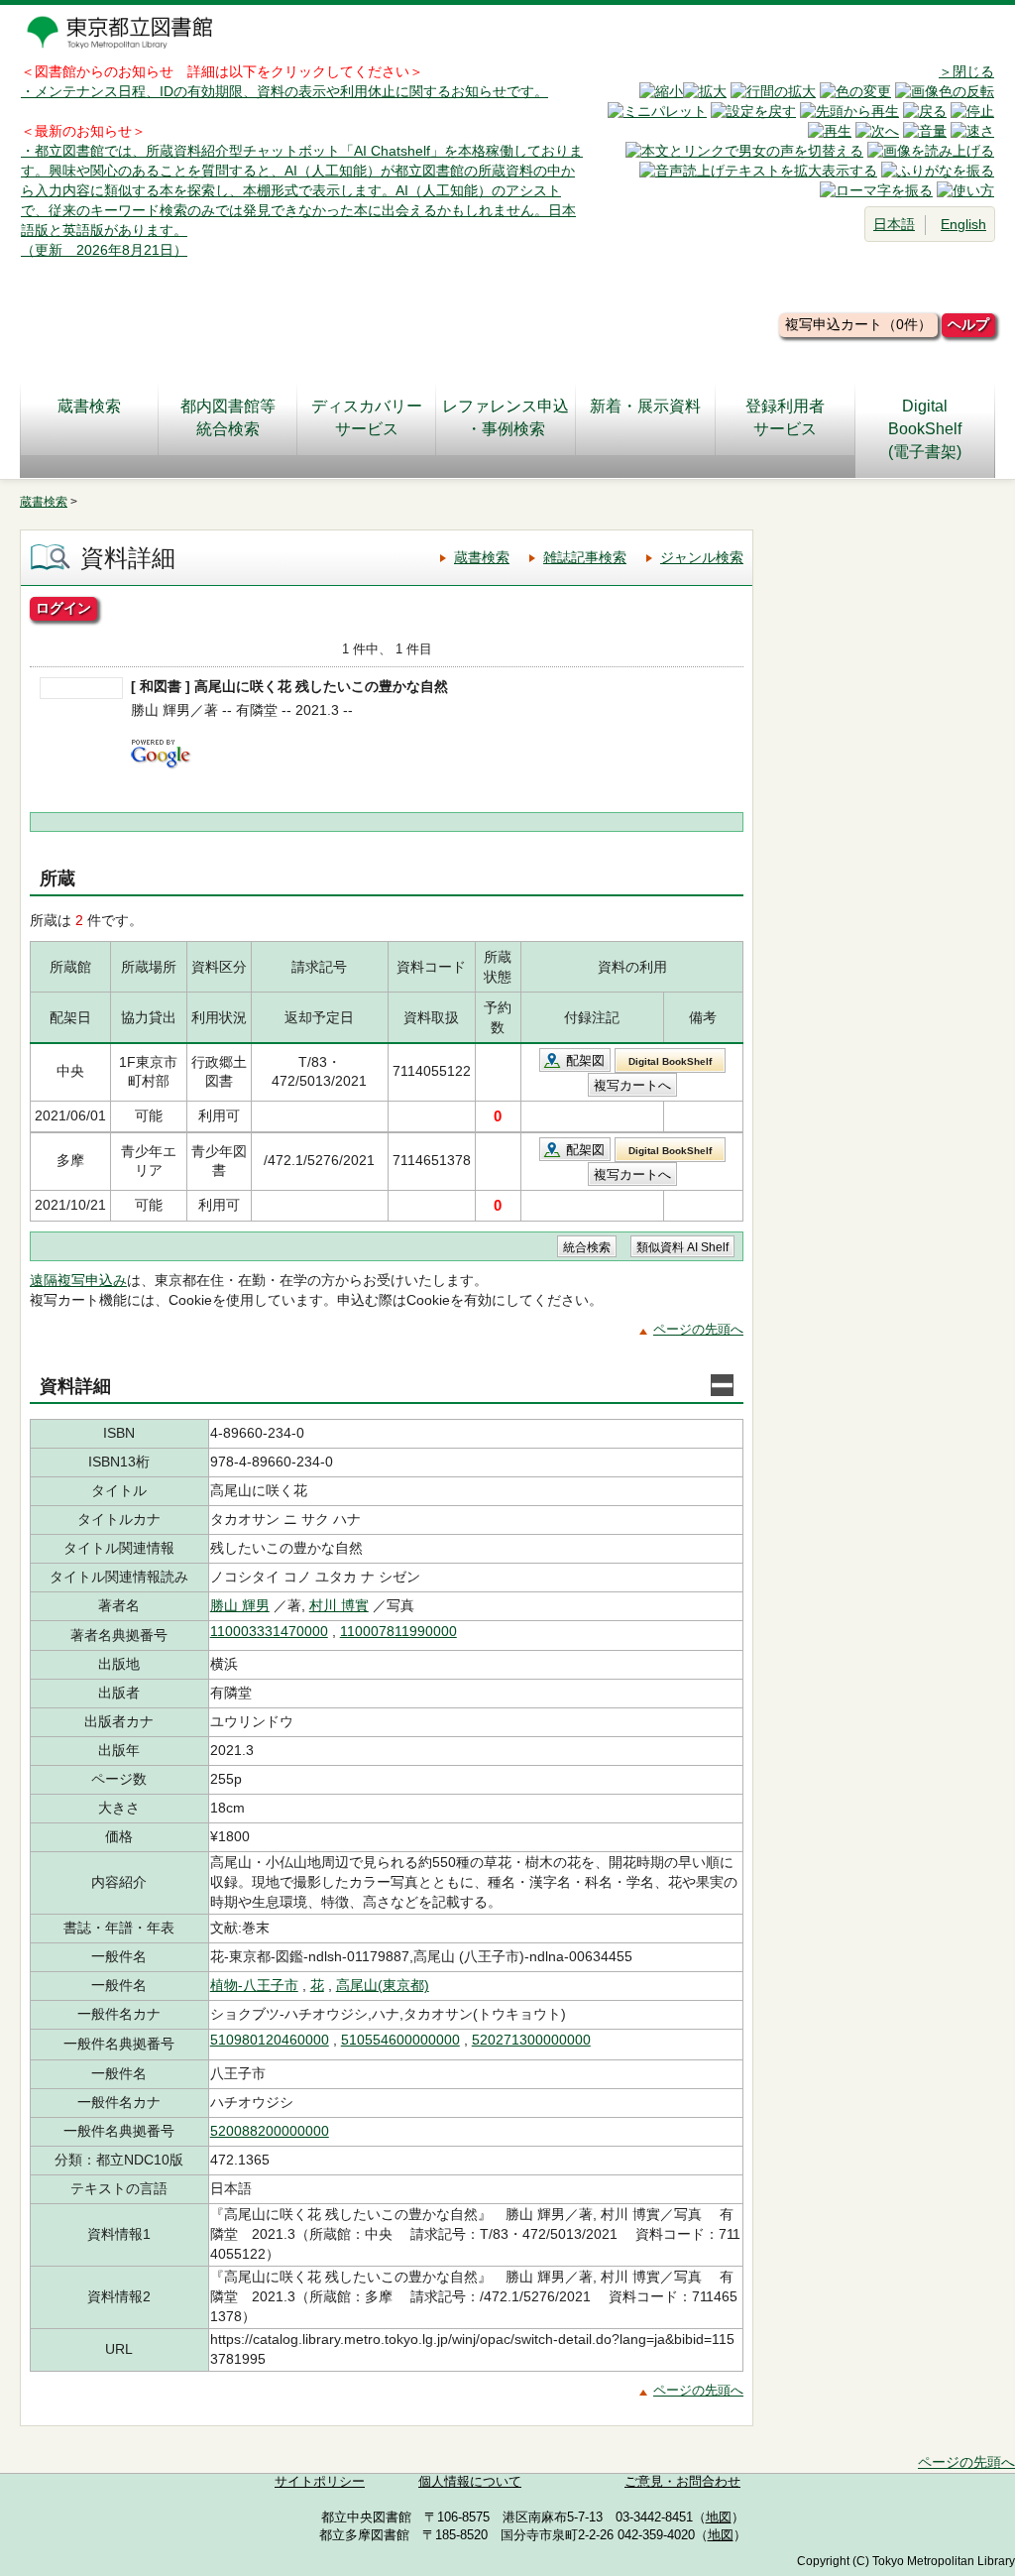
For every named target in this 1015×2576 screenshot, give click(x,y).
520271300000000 (531, 2040)
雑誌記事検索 (585, 557)
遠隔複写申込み (78, 1280)
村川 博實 (339, 1605)
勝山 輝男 (240, 1605)
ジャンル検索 (702, 557)
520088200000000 (270, 2131)
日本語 (894, 224)
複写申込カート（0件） (858, 324)
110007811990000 (398, 1631)
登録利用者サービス (785, 417)
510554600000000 (400, 2040)
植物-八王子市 (254, 1985)
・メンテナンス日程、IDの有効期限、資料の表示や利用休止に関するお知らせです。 (284, 91)
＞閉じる (966, 71)
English (963, 224)
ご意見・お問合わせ (682, 2482)
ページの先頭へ (698, 1329)
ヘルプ (968, 324)
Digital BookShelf (670, 1061)
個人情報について (470, 2482)
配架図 (585, 1060)
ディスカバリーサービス (367, 417)
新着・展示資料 (645, 406)
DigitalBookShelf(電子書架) (925, 429)
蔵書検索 (89, 406)
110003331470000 (269, 1631)
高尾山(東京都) (383, 1985)
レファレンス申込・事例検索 (506, 417)
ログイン (63, 608)
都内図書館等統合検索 (228, 417)
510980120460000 (270, 2040)
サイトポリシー (320, 2482)
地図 (719, 2517)
